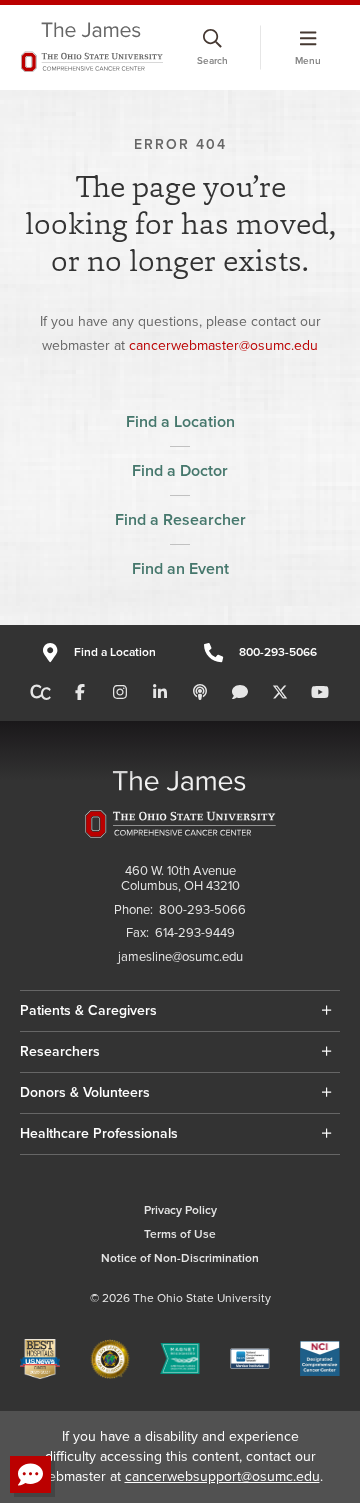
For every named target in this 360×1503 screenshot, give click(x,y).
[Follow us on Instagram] (120, 693)
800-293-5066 (278, 652)
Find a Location (180, 422)
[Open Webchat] (30, 1474)
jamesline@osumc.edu (180, 957)
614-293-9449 (195, 933)
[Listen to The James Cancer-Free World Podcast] (200, 693)
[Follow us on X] (280, 693)
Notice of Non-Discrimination (180, 1258)
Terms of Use (180, 1234)
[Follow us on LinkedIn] (160, 693)
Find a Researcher (180, 520)
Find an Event (180, 569)
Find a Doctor (180, 471)
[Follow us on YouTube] (320, 693)
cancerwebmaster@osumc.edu (223, 345)
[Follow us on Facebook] (80, 693)
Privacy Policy (180, 1210)
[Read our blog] (240, 693)
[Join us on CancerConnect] (40, 693)
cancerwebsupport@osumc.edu (222, 1476)
